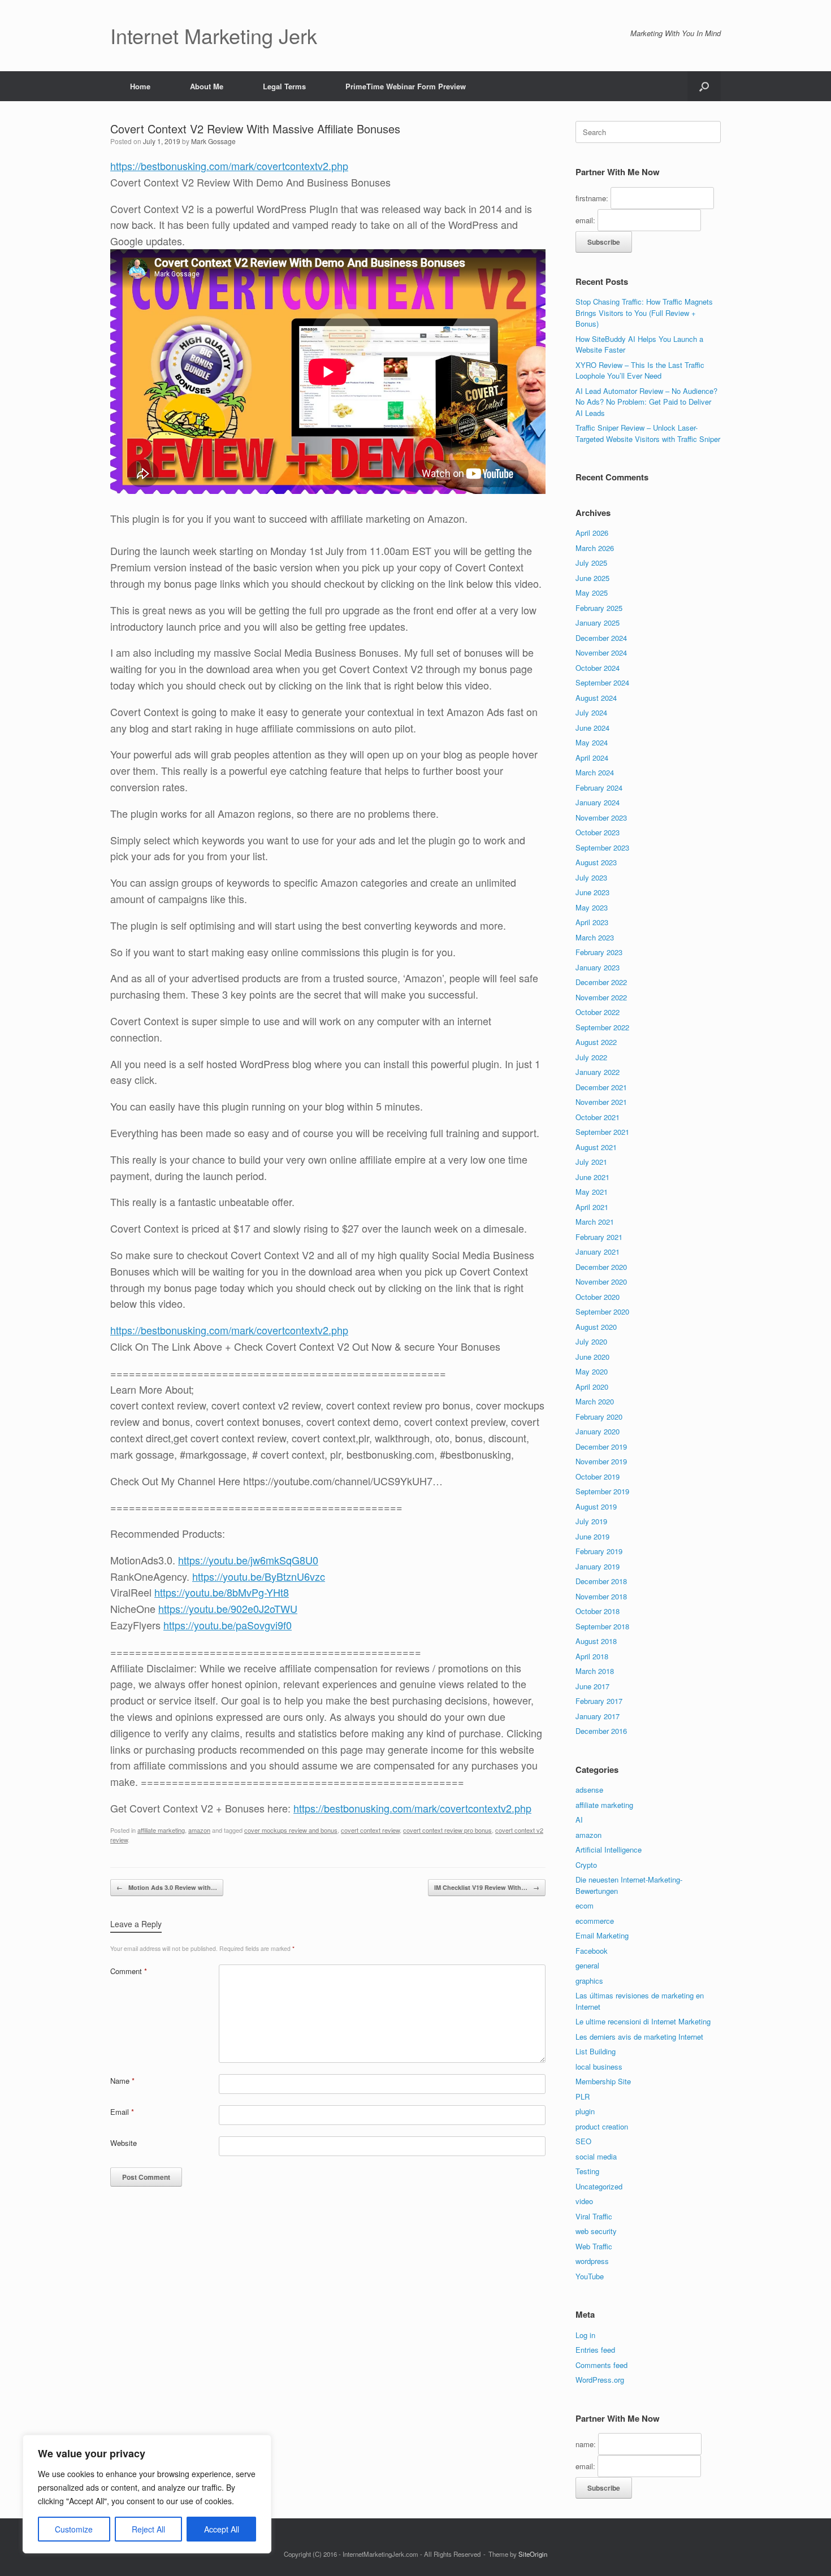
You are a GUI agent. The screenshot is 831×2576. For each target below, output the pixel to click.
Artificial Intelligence (609, 1849)
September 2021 (602, 1132)
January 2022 (598, 1072)
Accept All (222, 2529)
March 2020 (595, 1401)
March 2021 (595, 1222)
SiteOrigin (533, 2554)
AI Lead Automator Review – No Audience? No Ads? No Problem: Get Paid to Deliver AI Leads (646, 402)
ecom (585, 1905)
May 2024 (592, 742)
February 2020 (599, 1417)
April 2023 (592, 922)
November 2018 (601, 1596)
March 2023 (595, 937)
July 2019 (591, 1521)
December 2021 (601, 1087)
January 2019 (598, 1566)
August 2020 (596, 1327)
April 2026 (592, 533)
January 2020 (598, 1431)
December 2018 (601, 1581)
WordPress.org (600, 2380)
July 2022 (591, 1057)
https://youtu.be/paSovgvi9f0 (228, 1625)
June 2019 (592, 1536)
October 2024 (598, 668)
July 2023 (591, 877)
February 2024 (599, 788)
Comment (129, 1971)
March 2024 (595, 772)
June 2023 (592, 892)
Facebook (592, 1951)
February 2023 (599, 952)
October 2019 (598, 1476)
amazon (199, 1830)
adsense (589, 1790)
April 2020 (592, 1387)
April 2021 (592, 1207)
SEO (583, 2141)
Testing (587, 2171)
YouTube (590, 2276)
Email (122, 2112)
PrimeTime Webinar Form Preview (406, 86)
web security (596, 2231)
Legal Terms (284, 86)
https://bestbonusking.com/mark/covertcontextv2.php (229, 166)
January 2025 (598, 623)
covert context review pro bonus (447, 1830)
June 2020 (592, 1357)
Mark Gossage (213, 141)
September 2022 (602, 1027)
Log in (585, 2335)
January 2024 (598, 802)
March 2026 (595, 548)
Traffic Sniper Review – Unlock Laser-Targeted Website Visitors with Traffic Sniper (648, 433)
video (584, 2201)
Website (124, 2143)
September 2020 (602, 1311)
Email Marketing (602, 1935)
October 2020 (598, 1297)
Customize (74, 2529)
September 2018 (602, 1626)
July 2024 (591, 712)
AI (579, 1820)
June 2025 (592, 578)
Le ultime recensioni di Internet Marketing (643, 2021)
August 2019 (596, 1506)
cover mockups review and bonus (291, 1830)
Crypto (586, 1865)
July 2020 (591, 1341)
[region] (147, 2494)
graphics (589, 1981)
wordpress (592, 2261)
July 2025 (591, 563)
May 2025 (592, 593)
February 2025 (599, 608)
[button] (704, 86)
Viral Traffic (594, 2216)
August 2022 (596, 1042)
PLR (583, 2096)
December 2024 (601, 638)
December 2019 (601, 1447)
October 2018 (598, 1611)
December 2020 (601, 1267)
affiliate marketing (161, 1830)
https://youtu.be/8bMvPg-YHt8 (222, 1592)
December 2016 (601, 1731)
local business (599, 2067)
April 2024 (592, 758)
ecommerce (595, 1921)
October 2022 (598, 1012)
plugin (585, 2111)
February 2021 (599, 1237)
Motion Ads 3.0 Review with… (167, 1887)
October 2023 (598, 832)
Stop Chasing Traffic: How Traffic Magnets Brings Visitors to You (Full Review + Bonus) (644, 313)
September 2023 (602, 847)
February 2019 (599, 1551)
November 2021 (601, 1102)
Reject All (148, 2529)
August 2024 (596, 698)
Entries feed (595, 2350)
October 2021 (598, 1117)
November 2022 (601, 997)
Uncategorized (599, 2186)
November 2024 (601, 652)
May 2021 (592, 1192)
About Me (207, 86)
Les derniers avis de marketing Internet (639, 2037)
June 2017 (592, 1686)
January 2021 (598, 1252)
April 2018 (592, 1656)
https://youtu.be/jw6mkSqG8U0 (248, 1560)
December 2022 (601, 982)
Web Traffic (594, 2246)
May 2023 (592, 907)
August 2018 (596, 1641)
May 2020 (592, 1371)
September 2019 (602, 1491)
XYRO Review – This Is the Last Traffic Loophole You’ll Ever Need (640, 370)
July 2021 (591, 1162)
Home (140, 86)
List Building (596, 2051)
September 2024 (602, 682)
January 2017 (598, 1716)
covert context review (370, 1830)
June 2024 (592, 728)
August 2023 (596, 862)
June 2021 (592, 1177)
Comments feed (601, 2365)
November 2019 (601, 1461)
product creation (602, 2126)
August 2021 (596, 1147)
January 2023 (598, 967)
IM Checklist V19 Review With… (487, 1887)
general (587, 1965)
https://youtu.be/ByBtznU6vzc (259, 1576)
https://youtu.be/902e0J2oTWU (228, 1608)
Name (122, 2081)
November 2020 (601, 1282)
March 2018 (595, 1671)
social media (596, 2156)
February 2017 (599, 1701)
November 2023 (601, 818)
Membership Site (603, 2081)
